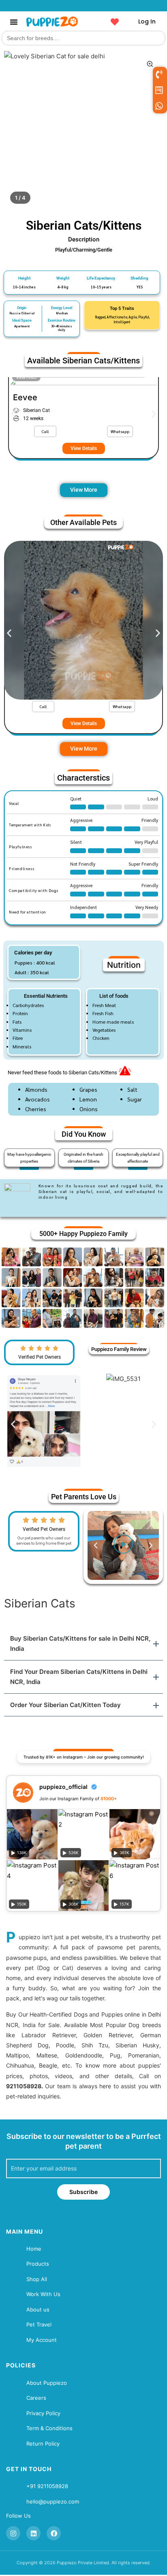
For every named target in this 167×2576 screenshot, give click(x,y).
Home (34, 2249)
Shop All (37, 2279)
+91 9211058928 (47, 2486)
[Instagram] (13, 2533)
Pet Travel (39, 2324)
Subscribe (83, 2192)
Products (38, 2264)
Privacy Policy (43, 2413)
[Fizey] (83, 620)
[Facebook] (54, 2533)
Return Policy (43, 2444)
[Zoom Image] (150, 64)
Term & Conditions (49, 2428)
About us (38, 2309)
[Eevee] (83, 452)
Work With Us (43, 2294)
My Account (42, 2340)
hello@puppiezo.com (53, 2501)
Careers (36, 2398)
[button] (14, 22)
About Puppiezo (47, 2383)
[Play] (123, 1545)
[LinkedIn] (33, 2533)
